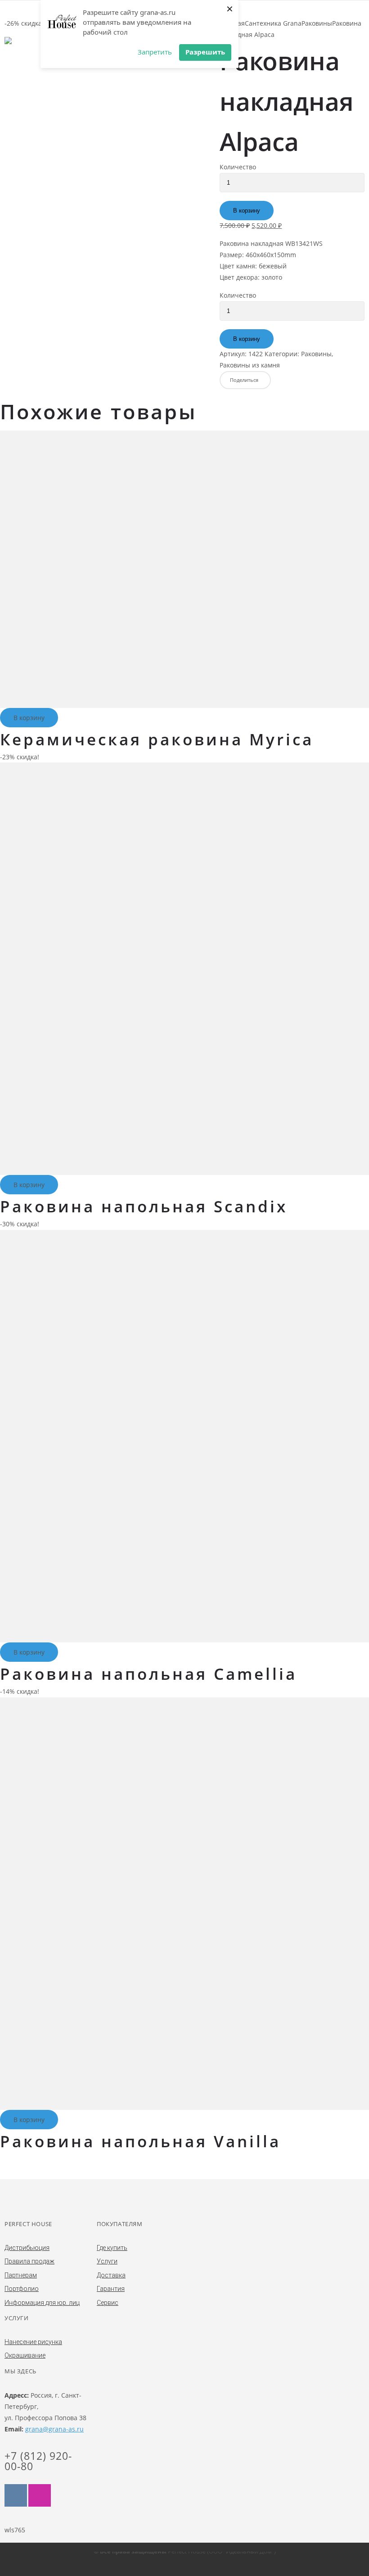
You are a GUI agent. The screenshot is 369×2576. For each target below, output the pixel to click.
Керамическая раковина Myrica (157, 739)
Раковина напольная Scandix (144, 1206)
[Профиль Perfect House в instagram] (40, 2495)
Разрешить (205, 52)
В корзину (247, 211)
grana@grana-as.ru (54, 2429)
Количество (238, 167)
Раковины (317, 23)
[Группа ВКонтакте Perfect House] (16, 2495)
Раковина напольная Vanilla (140, 2141)
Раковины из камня (250, 365)
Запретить (155, 52)
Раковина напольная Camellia (148, 1674)
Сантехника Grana (273, 23)
